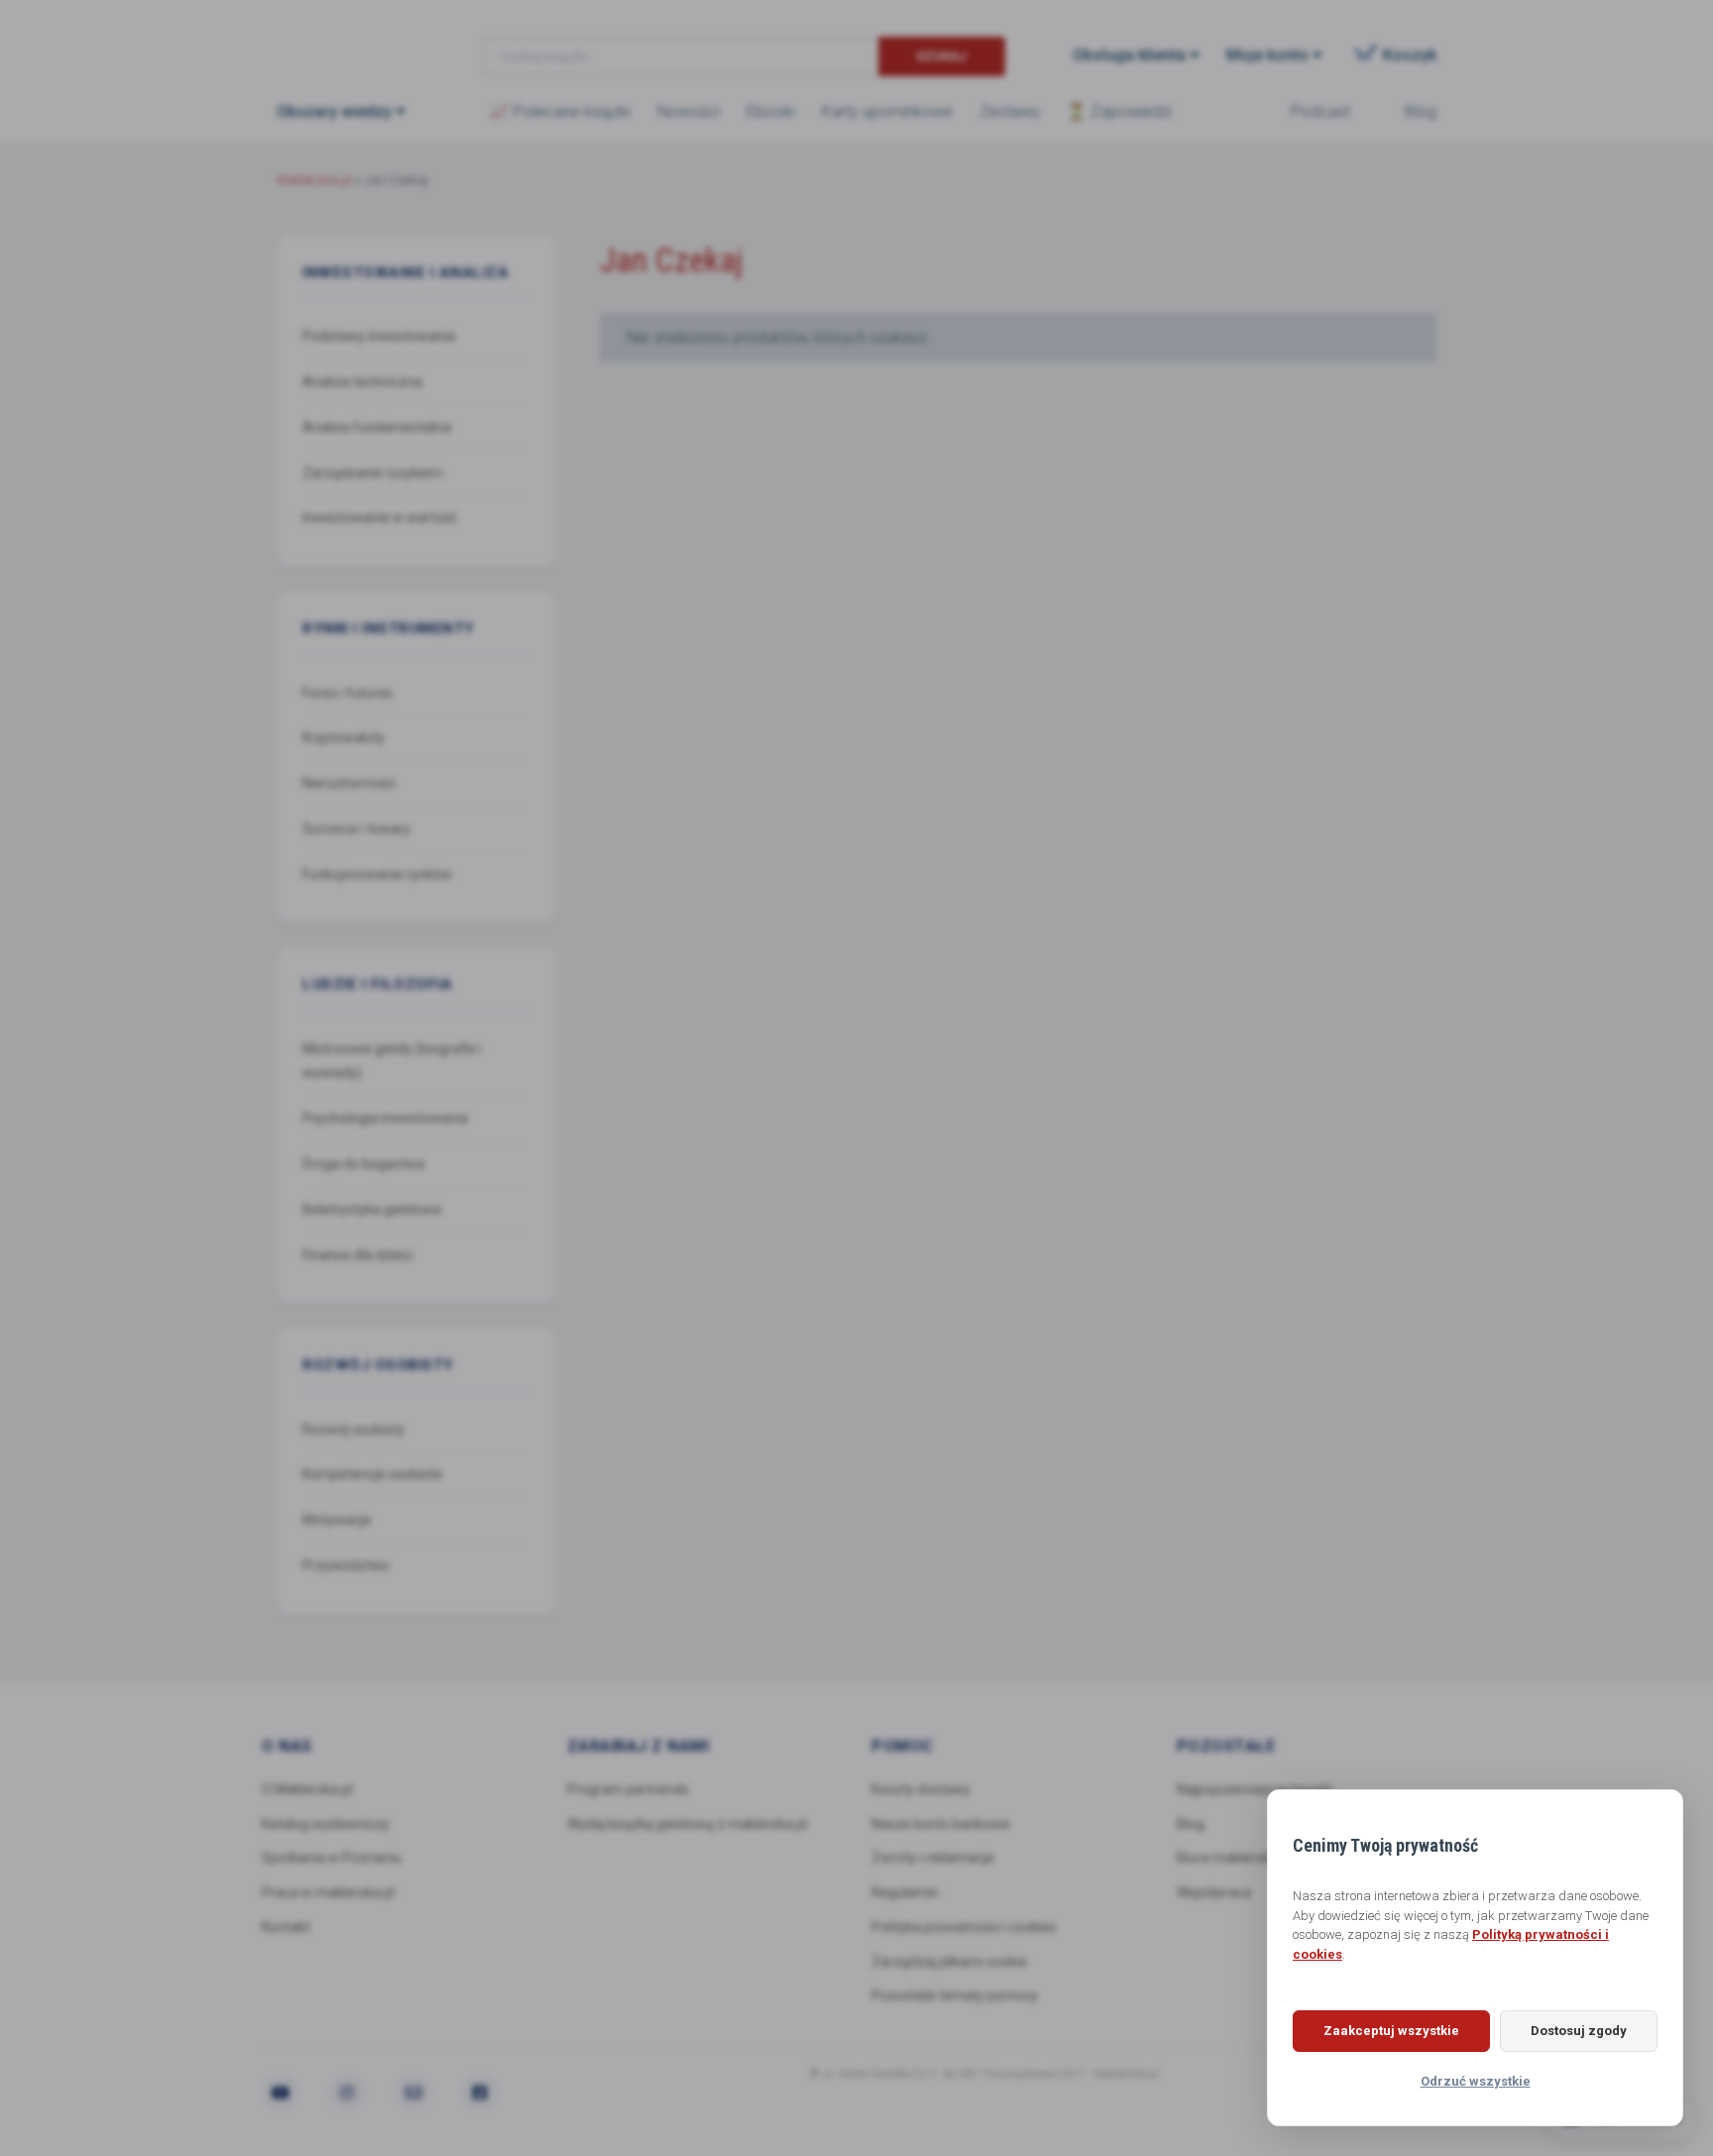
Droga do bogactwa (363, 1164)
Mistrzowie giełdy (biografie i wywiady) (392, 1061)
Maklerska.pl (348, 41)
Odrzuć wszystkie (1476, 2081)
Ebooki (771, 112)
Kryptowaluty (343, 738)
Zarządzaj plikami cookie (949, 1962)
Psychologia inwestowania (385, 1118)
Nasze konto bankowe (941, 1824)
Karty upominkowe (887, 112)
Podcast (1320, 112)
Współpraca (1214, 1892)
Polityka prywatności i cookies (964, 1927)
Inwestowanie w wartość (380, 517)
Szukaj (941, 56)
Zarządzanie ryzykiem (373, 473)
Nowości (688, 112)
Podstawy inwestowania (379, 336)
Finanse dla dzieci (357, 1255)
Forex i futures (347, 693)
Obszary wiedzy (334, 112)
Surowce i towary (356, 829)
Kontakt (286, 1927)
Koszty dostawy (921, 1789)
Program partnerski (628, 1789)
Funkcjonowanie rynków (377, 874)
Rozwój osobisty (353, 1429)
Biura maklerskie (1229, 1858)
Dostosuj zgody (1579, 2031)
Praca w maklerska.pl (328, 1892)
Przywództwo (346, 1565)
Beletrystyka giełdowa (372, 1209)
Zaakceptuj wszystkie (1391, 2031)
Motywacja (337, 1520)
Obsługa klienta (1129, 55)
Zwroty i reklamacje (933, 1858)
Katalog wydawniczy (326, 1824)
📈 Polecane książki (560, 112)
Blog (1421, 112)
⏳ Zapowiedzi (1119, 112)
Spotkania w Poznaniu (332, 1858)
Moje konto (1267, 55)
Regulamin (905, 1892)
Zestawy (1010, 112)
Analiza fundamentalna (377, 427)
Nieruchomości (349, 783)
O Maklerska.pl (307, 1789)
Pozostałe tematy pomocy (955, 1995)
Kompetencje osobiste (372, 1474)
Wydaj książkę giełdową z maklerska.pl (687, 1824)
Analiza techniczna (362, 382)
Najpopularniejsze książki (1255, 1789)
